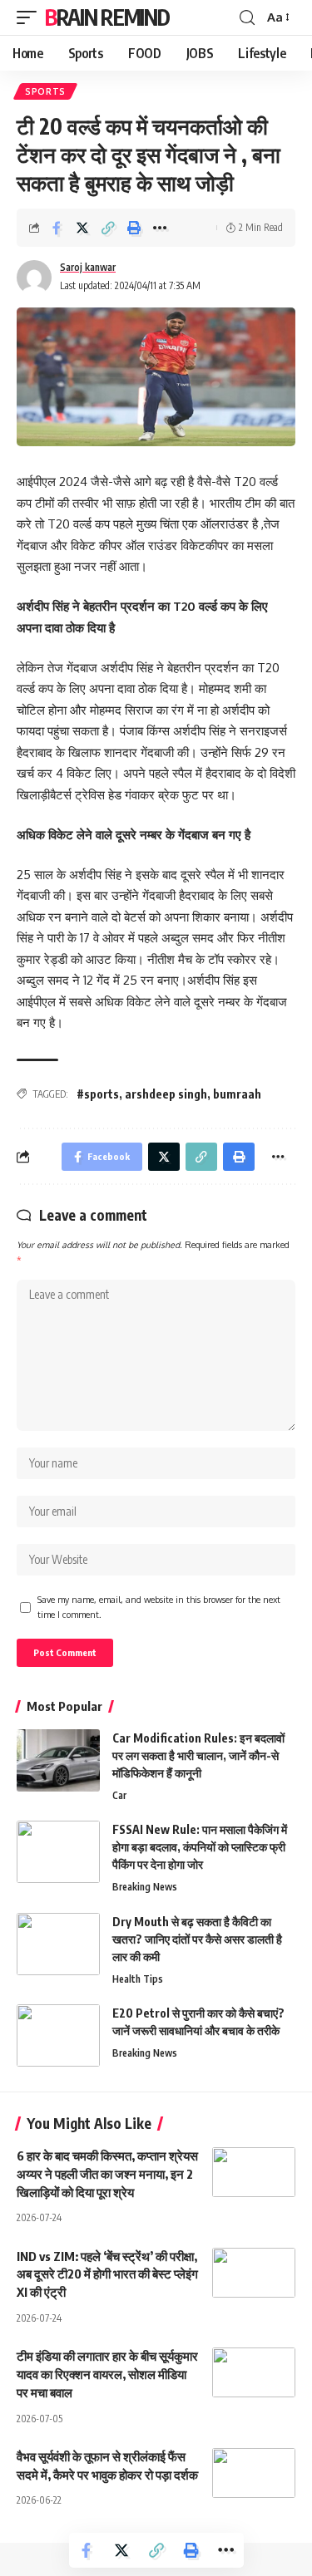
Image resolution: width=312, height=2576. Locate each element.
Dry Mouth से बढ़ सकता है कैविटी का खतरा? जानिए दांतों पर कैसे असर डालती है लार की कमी (197, 1939)
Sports (45, 91)
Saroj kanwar (88, 267)
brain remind (107, 17)
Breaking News (145, 1887)
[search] (247, 18)
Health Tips (138, 1979)
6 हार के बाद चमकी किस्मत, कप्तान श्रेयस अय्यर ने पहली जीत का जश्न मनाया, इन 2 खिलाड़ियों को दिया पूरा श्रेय (107, 2174)
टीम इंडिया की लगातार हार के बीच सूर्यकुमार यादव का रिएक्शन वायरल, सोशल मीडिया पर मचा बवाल (107, 2374)
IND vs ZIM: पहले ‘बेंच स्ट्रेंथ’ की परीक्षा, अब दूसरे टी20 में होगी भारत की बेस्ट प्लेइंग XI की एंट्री (107, 2274)
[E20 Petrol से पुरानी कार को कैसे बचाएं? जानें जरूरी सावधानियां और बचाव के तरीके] (58, 2035)
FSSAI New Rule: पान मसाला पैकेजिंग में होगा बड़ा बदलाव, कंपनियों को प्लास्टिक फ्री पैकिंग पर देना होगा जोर (200, 1847)
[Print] (134, 228)
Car (119, 1795)
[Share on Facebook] (57, 228)
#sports (98, 1094)
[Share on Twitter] (82, 228)
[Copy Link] (108, 228)
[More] (160, 228)
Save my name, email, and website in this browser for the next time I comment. (159, 1607)
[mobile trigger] (31, 17)
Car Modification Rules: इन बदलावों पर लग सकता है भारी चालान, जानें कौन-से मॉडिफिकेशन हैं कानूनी (198, 1755)
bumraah (237, 1094)
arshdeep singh (166, 1094)
